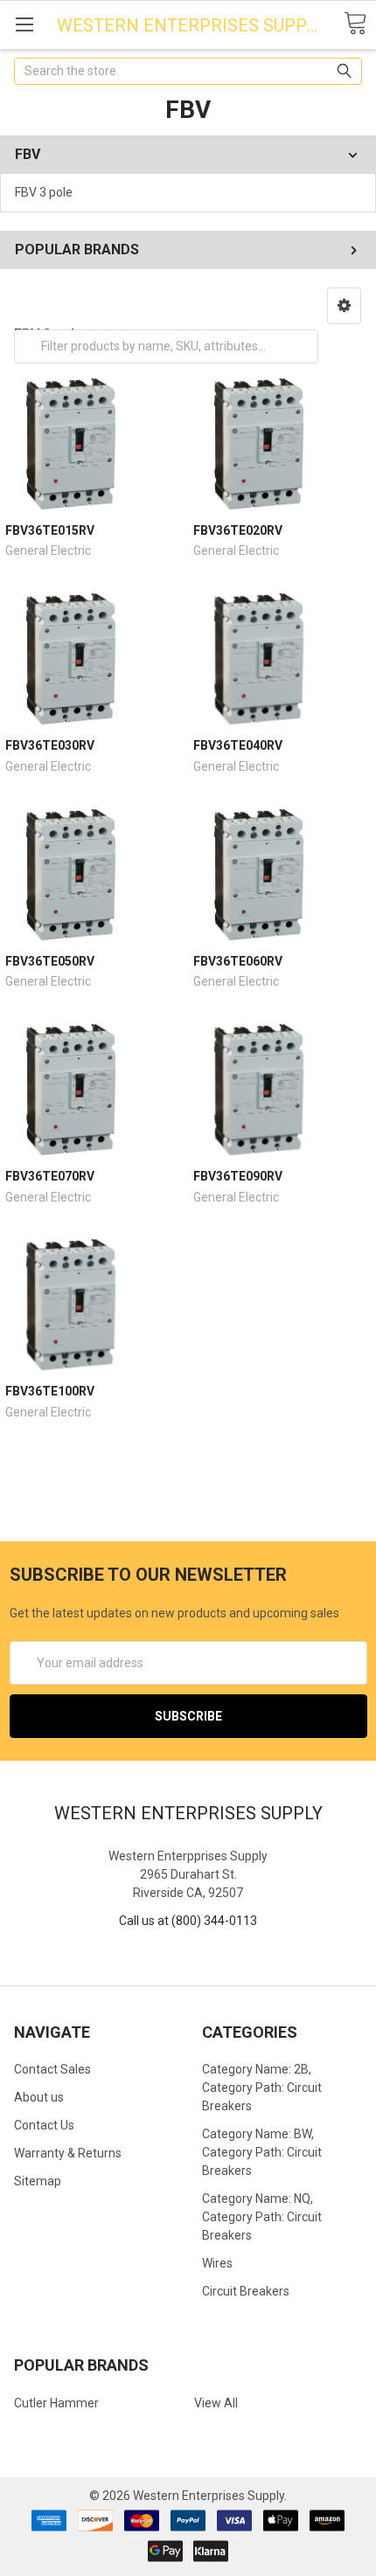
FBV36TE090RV (238, 1176)
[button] (344, 306)
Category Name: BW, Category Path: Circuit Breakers (262, 2152)
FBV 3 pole (44, 192)
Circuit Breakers (246, 2291)
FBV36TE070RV (50, 1176)
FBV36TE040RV (238, 745)
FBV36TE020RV (238, 530)
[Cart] (355, 24)
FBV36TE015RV (50, 530)
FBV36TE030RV (50, 745)
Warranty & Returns (68, 2153)
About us (39, 2097)
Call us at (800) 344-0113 (188, 1921)
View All (216, 2403)
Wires (217, 2263)
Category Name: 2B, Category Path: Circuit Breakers (262, 2088)
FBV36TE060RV (238, 961)
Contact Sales (52, 2069)
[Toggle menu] (24, 24)
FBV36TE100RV (50, 1391)
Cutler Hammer (56, 2403)
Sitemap (38, 2181)
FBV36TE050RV (50, 961)
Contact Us (44, 2125)
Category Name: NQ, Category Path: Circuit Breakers (262, 2217)
